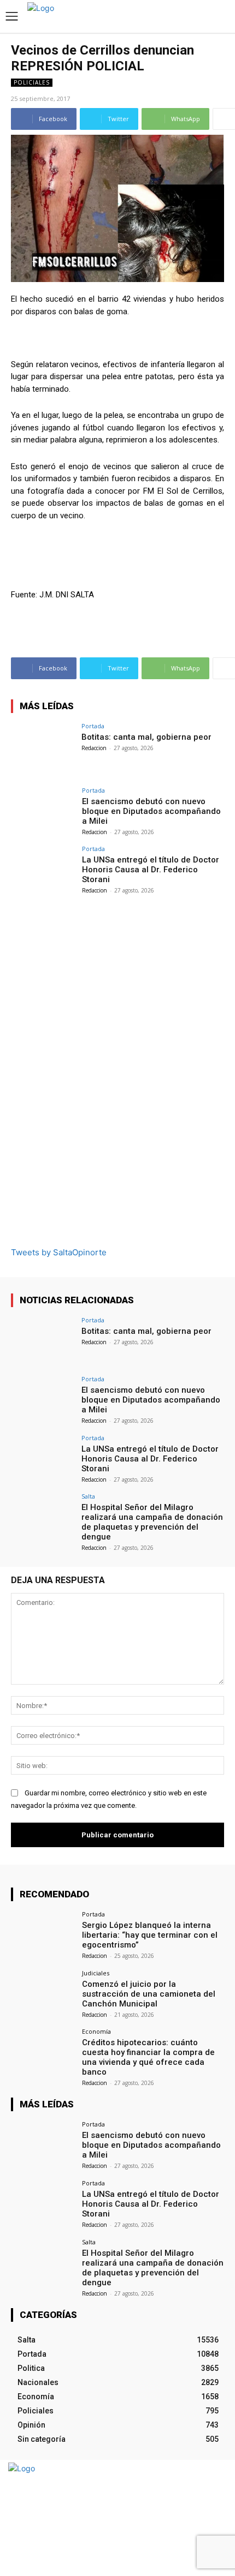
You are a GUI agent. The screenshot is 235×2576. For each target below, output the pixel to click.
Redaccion (94, 748)
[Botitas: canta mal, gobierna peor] (43, 747)
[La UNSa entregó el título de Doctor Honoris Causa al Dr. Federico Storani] (43, 870)
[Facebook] (195, 2518)
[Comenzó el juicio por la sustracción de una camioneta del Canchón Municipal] (43, 1994)
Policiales (32, 82)
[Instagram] (215, 2518)
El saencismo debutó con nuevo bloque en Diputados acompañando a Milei (151, 811)
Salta (88, 1496)
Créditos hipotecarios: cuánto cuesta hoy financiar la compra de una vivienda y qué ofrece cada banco (148, 2057)
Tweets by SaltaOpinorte (59, 1252)
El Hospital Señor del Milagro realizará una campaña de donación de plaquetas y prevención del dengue (152, 1522)
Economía (96, 2031)
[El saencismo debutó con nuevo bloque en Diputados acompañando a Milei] (43, 811)
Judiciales (96, 1973)
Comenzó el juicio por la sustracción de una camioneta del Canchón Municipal (149, 1994)
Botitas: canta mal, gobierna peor (146, 737)
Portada (93, 726)
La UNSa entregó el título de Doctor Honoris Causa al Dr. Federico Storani (151, 870)
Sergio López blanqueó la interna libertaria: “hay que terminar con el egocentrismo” (150, 1935)
